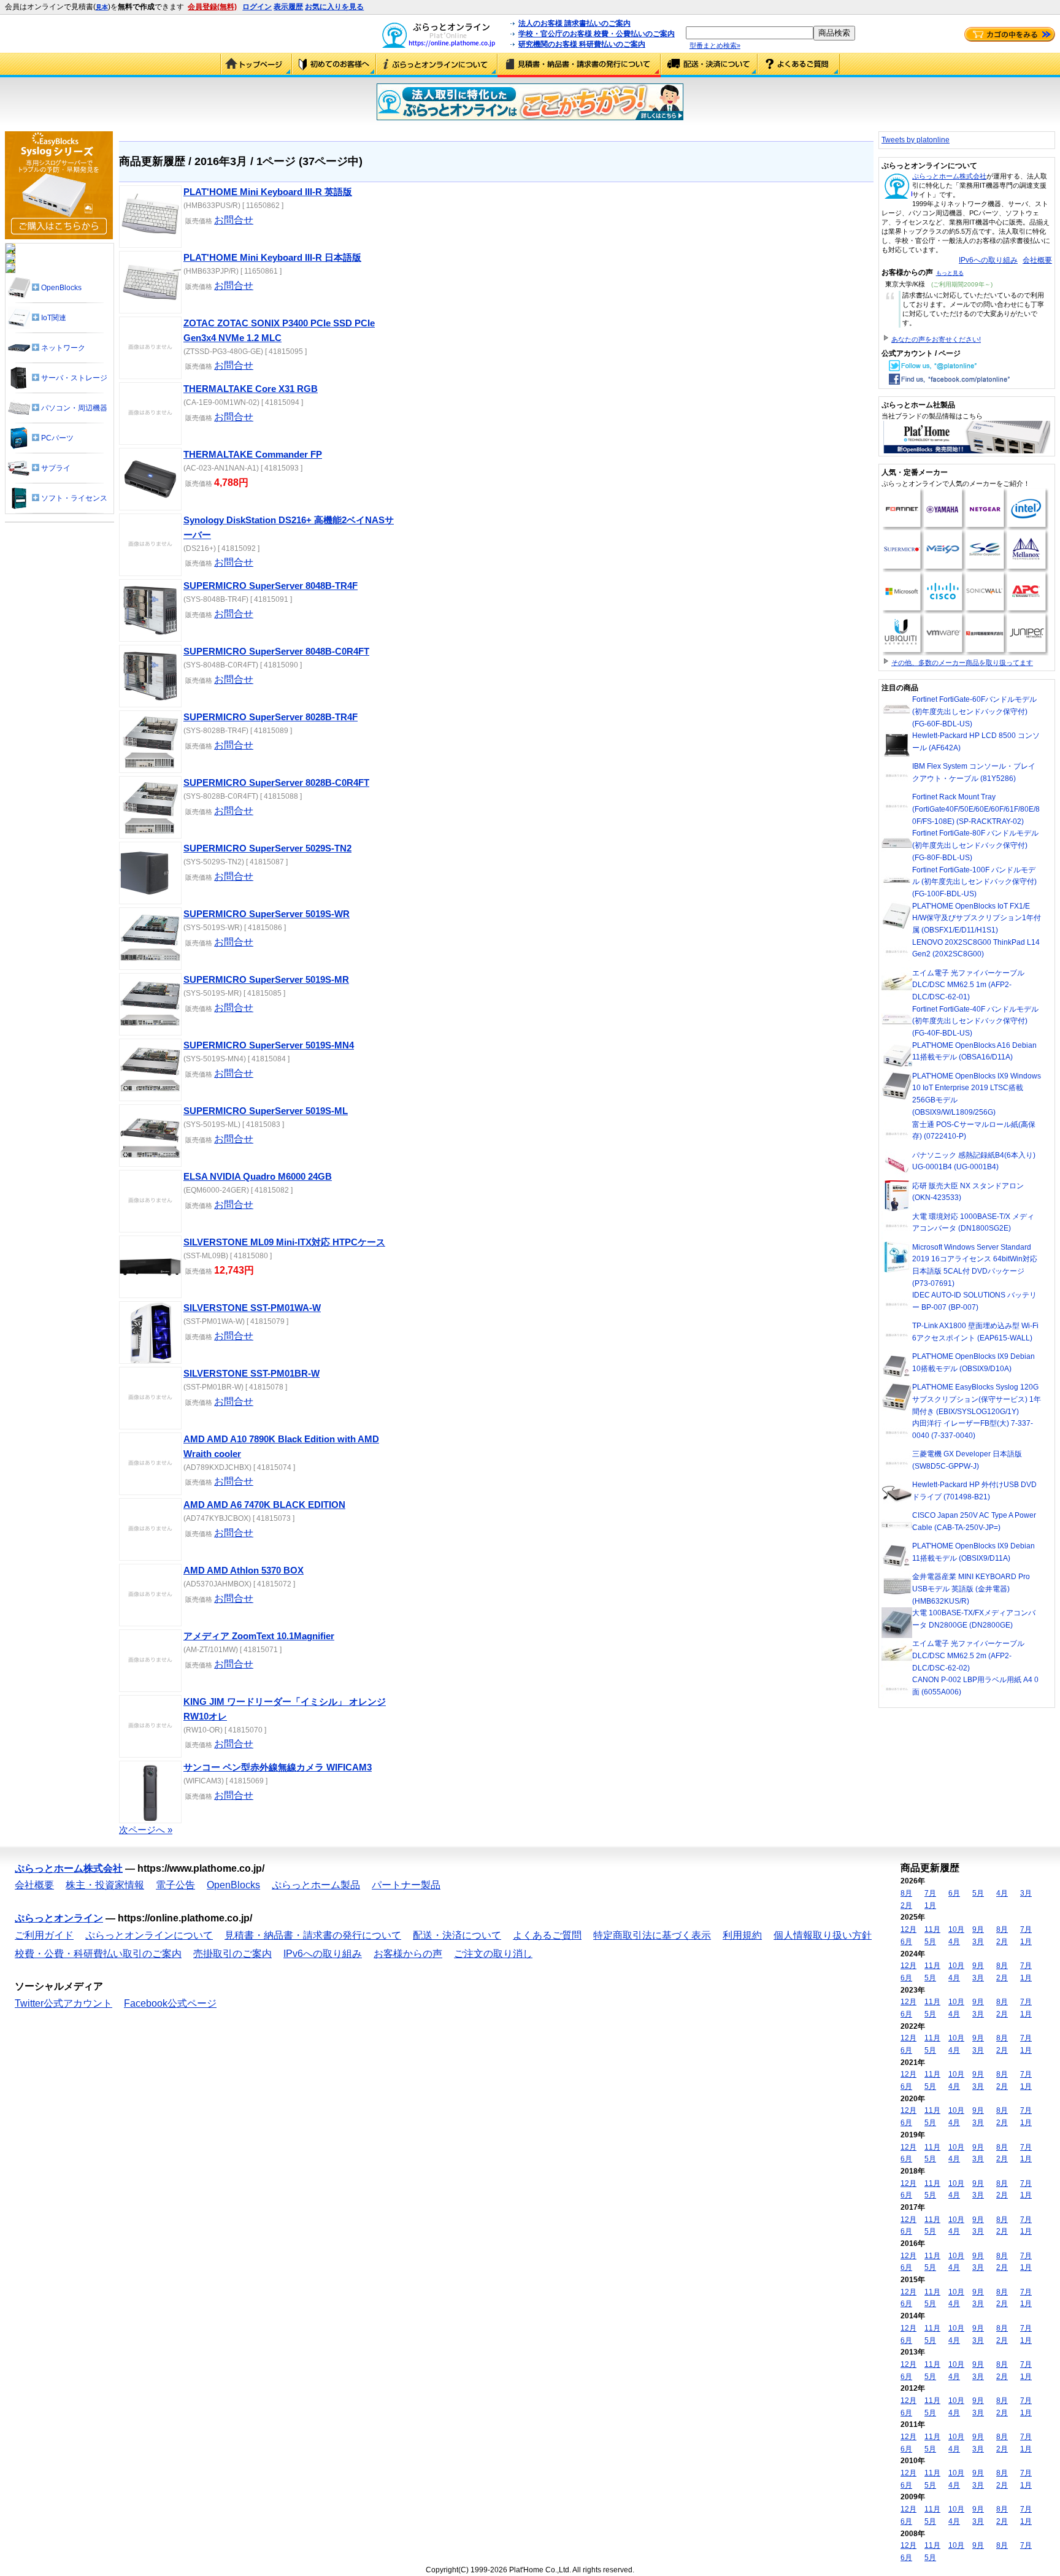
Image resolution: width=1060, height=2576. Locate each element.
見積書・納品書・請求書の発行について (579, 65)
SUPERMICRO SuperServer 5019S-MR (266, 980)
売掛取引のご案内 (232, 1954)
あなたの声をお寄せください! (936, 339)
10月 (956, 1929)
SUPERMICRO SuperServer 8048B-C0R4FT (276, 652)
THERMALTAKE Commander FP (253, 455)
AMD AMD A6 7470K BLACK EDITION (264, 1505)
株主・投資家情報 (105, 1885)
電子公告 (175, 1885)
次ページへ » (146, 1830)
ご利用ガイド (334, 65)
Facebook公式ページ (170, 2003)
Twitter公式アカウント (63, 2003)
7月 (930, 1893)
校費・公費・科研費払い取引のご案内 (98, 1954)
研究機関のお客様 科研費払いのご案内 (582, 44)
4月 (1002, 1893)
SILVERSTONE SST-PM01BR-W (252, 1374)
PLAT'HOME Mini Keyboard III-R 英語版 (268, 192)
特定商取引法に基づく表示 (652, 1935)
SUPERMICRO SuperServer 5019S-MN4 (269, 1045)
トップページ (256, 65)
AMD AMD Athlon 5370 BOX (244, 1571)
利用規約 (742, 1935)
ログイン (257, 7)
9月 (978, 1929)
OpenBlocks (233, 1885)
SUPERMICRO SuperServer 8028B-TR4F (271, 717)
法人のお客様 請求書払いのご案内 (574, 23)
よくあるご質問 (799, 65)
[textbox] (750, 33)
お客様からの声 (408, 1954)
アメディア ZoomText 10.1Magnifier (259, 1636)
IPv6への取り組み (988, 260)
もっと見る (950, 273)
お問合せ (234, 220)
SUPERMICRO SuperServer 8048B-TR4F (271, 586)
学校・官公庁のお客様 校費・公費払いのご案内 (597, 34)
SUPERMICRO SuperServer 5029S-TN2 (267, 848)
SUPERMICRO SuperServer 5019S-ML (266, 1111)
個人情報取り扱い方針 (823, 1935)
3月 (1026, 1893)
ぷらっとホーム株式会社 (949, 176)
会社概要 (1037, 260)
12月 (908, 1929)
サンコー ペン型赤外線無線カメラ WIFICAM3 (278, 1767)
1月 (930, 1905)
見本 (102, 7)
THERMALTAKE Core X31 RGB (251, 389)
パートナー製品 (406, 1885)
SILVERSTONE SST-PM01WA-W (252, 1308)
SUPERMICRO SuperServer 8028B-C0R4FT (276, 783)
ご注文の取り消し (493, 1954)
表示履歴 (288, 7)
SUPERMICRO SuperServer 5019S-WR (267, 914)
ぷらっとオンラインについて (437, 65)
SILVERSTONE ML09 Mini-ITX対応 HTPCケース (284, 1242)
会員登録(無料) (212, 7)
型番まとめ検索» (715, 45)
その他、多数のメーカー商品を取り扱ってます (962, 663)
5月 (978, 1893)
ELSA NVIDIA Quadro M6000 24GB (258, 1177)
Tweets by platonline (916, 140)
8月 (906, 1893)
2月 (906, 1905)
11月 (932, 1929)
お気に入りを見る (334, 7)
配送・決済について (709, 65)
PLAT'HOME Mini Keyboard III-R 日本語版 (272, 258)
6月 (954, 1893)
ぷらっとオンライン (59, 1918)
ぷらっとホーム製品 (316, 1885)
